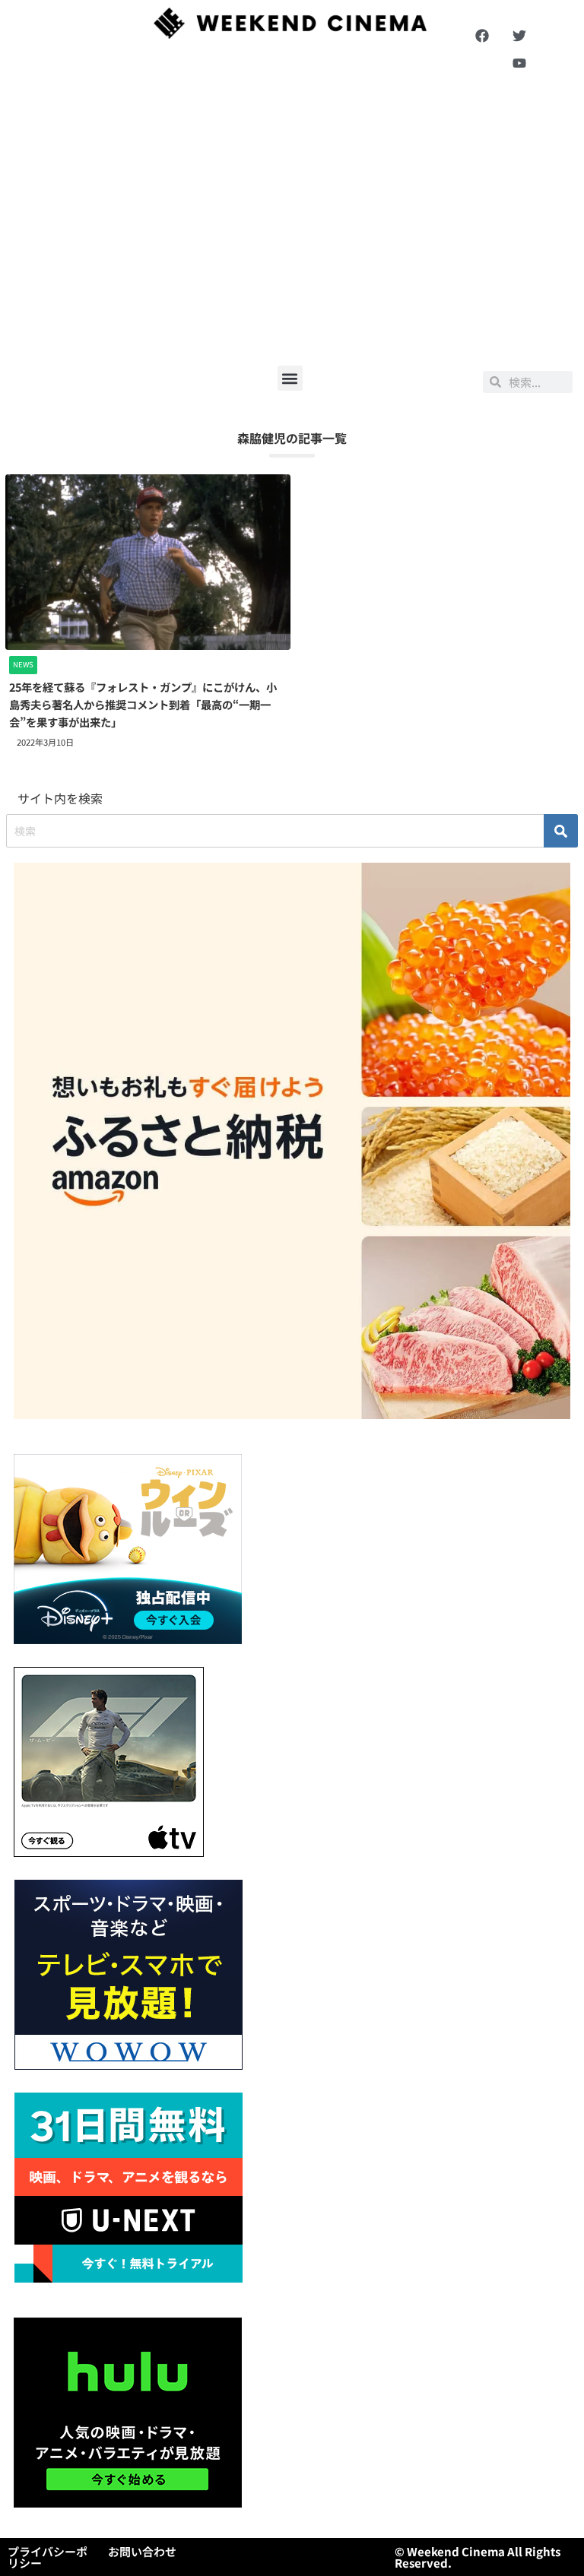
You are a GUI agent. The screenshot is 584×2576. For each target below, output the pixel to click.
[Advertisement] (292, 221)
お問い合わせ (142, 2551)
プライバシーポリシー (48, 2557)
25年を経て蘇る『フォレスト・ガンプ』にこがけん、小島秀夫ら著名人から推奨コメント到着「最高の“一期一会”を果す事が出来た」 (143, 704)
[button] (290, 378)
